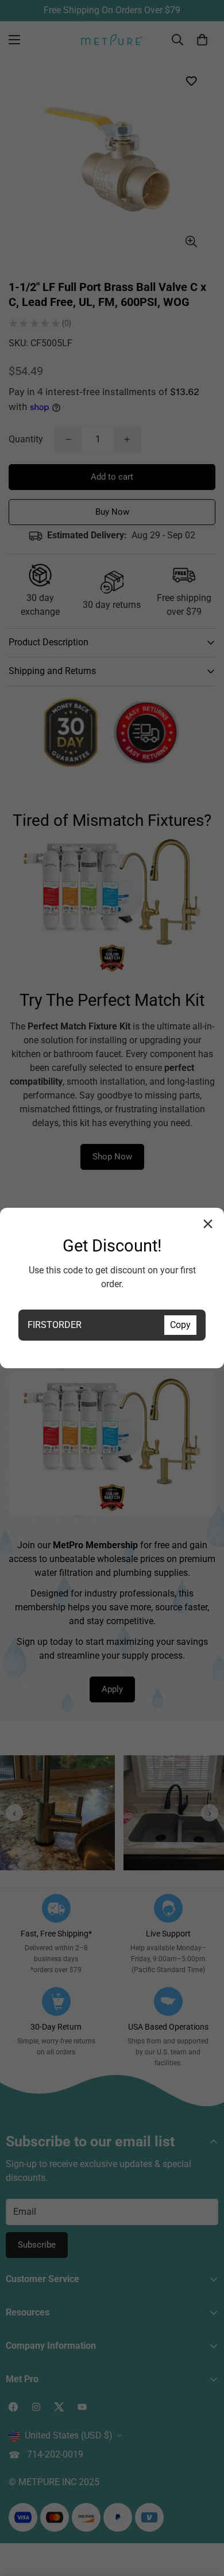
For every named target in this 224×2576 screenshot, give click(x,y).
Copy (180, 1325)
